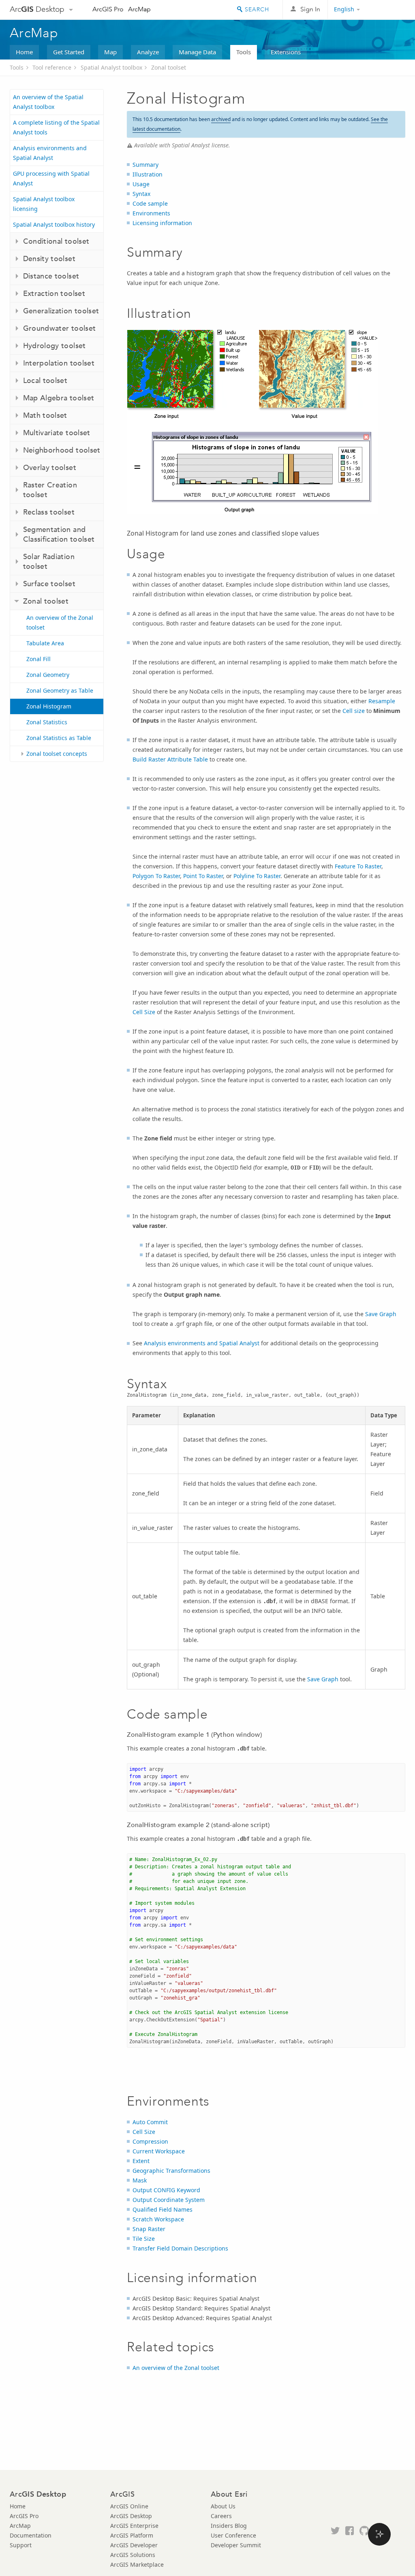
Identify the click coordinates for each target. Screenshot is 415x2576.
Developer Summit (236, 2545)
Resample (382, 701)
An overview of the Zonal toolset (60, 622)
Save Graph (381, 1314)
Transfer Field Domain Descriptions (180, 2248)
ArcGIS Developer (134, 2545)
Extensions (286, 52)
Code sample (150, 203)
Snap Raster (149, 2229)
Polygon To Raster (156, 876)
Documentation (31, 2535)
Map (110, 52)
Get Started (69, 52)
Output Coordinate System (169, 2200)
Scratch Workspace (158, 2219)
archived (221, 119)
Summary (145, 165)
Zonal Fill (39, 659)
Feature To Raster (358, 866)
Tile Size (144, 2239)
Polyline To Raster (257, 876)
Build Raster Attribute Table (170, 759)
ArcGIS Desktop (131, 2516)
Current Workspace (159, 2151)
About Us (223, 2506)
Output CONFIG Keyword (166, 2190)
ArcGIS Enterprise (134, 2526)
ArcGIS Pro (108, 9)
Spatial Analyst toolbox (111, 67)
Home (24, 52)
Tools (244, 52)
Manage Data (197, 52)
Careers (221, 2516)
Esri (388, 10)
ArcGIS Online (129, 2506)
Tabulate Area (45, 643)
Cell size (354, 711)
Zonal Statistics (47, 722)
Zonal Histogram (49, 706)
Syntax (141, 194)
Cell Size (144, 1012)
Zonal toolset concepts (57, 754)
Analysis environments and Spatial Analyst (50, 153)
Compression (150, 2141)
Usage (141, 184)
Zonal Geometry (48, 675)
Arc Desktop (37, 9)
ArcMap (139, 9)
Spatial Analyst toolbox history (54, 224)
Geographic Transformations (171, 2171)
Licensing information (162, 223)
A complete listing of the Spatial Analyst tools (56, 127)
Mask (140, 2180)
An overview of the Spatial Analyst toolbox (48, 102)
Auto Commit (150, 2122)
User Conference (233, 2535)
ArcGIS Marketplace (137, 2564)
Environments (151, 213)
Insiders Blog (229, 2526)
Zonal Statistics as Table (59, 738)
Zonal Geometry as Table (60, 690)
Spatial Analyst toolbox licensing (44, 204)
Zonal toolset (169, 67)
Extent (141, 2161)
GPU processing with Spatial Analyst (51, 178)
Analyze (148, 52)
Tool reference (52, 67)
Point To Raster (203, 876)
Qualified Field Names (163, 2209)
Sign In (310, 9)
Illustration (148, 174)
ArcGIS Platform (132, 2535)
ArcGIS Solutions (133, 2555)
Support (21, 2545)
